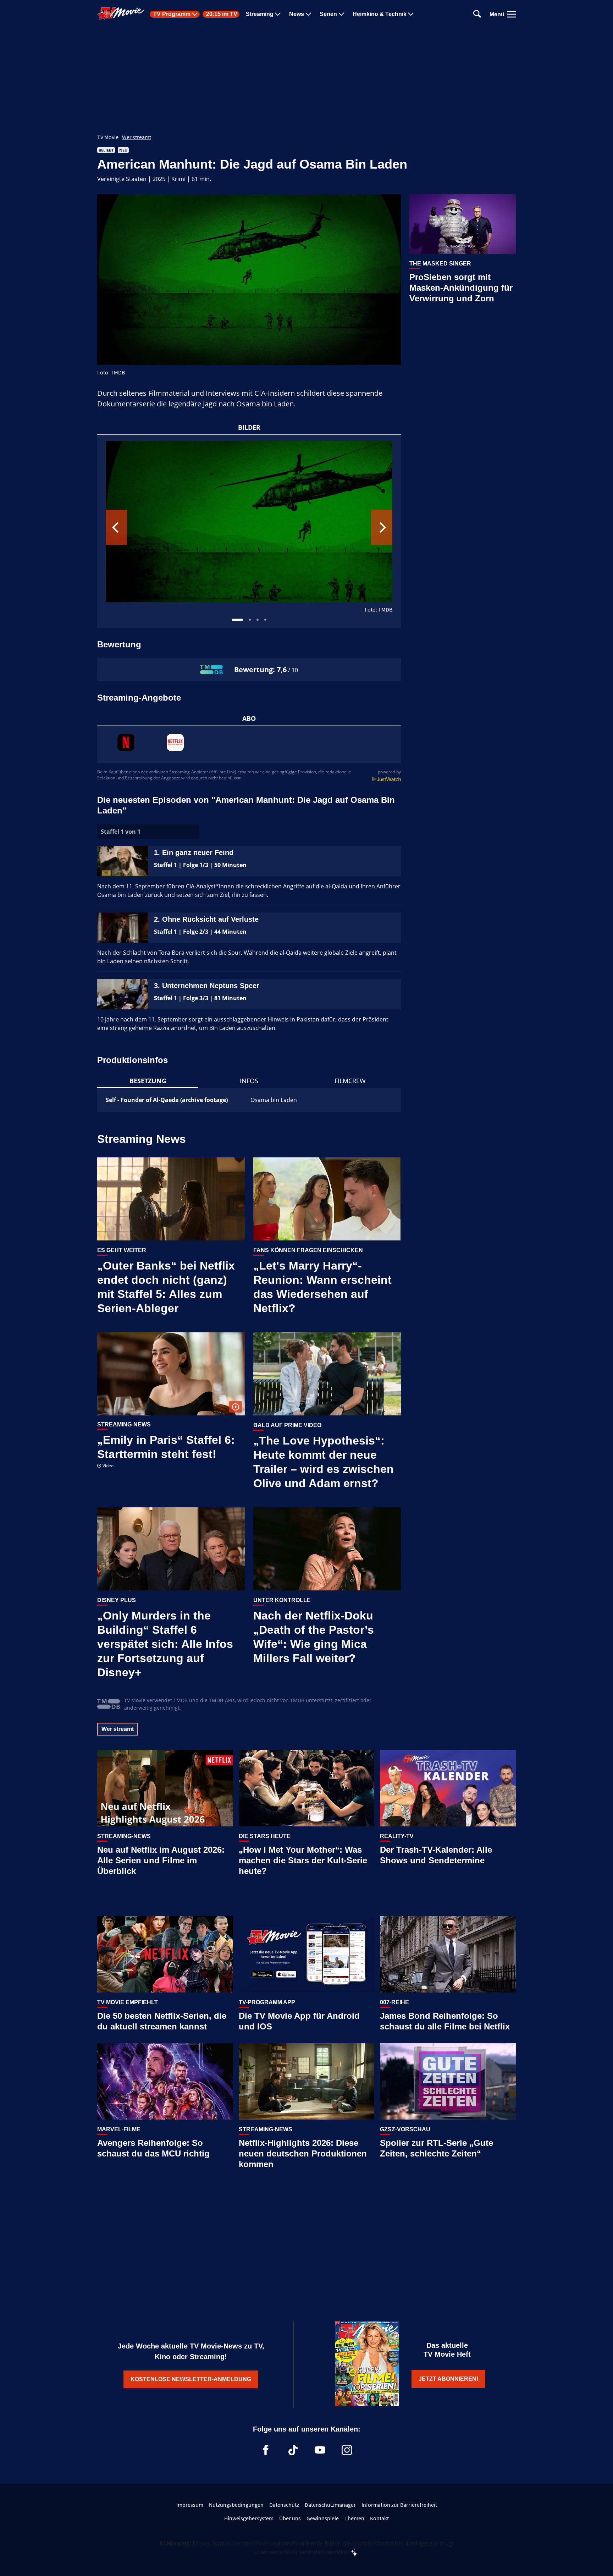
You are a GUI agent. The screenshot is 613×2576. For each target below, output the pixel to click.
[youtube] (320, 2450)
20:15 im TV (222, 14)
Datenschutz (284, 2505)
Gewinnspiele (323, 2518)
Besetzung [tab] (148, 1081)
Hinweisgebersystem (249, 2518)
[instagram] (347, 2450)
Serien (328, 14)
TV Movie (108, 137)
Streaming (260, 14)
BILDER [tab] (249, 427)
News (297, 14)
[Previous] (116, 527)
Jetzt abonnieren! (448, 2379)
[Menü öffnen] (512, 14)
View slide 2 (250, 620)
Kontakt (379, 2518)
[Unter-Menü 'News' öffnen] (308, 14)
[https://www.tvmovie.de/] (121, 13)
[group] (249, 531)
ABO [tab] (249, 718)
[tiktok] (293, 2450)
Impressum (190, 2505)
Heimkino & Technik (380, 14)
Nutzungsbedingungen (236, 2505)
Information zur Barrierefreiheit (399, 2505)
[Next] (382, 527)
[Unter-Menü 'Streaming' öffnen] (278, 14)
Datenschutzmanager (330, 2505)
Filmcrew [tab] (350, 1081)
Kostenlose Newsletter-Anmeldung (191, 2379)
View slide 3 (258, 620)
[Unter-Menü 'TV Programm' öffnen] (195, 14)
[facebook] (266, 2450)
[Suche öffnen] (477, 14)
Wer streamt (137, 137)
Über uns (290, 2518)
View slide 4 (265, 620)
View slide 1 (237, 620)
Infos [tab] (249, 1081)
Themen (354, 2518)
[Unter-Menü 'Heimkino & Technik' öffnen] (411, 14)
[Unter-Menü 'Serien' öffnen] (341, 14)
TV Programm (172, 14)
